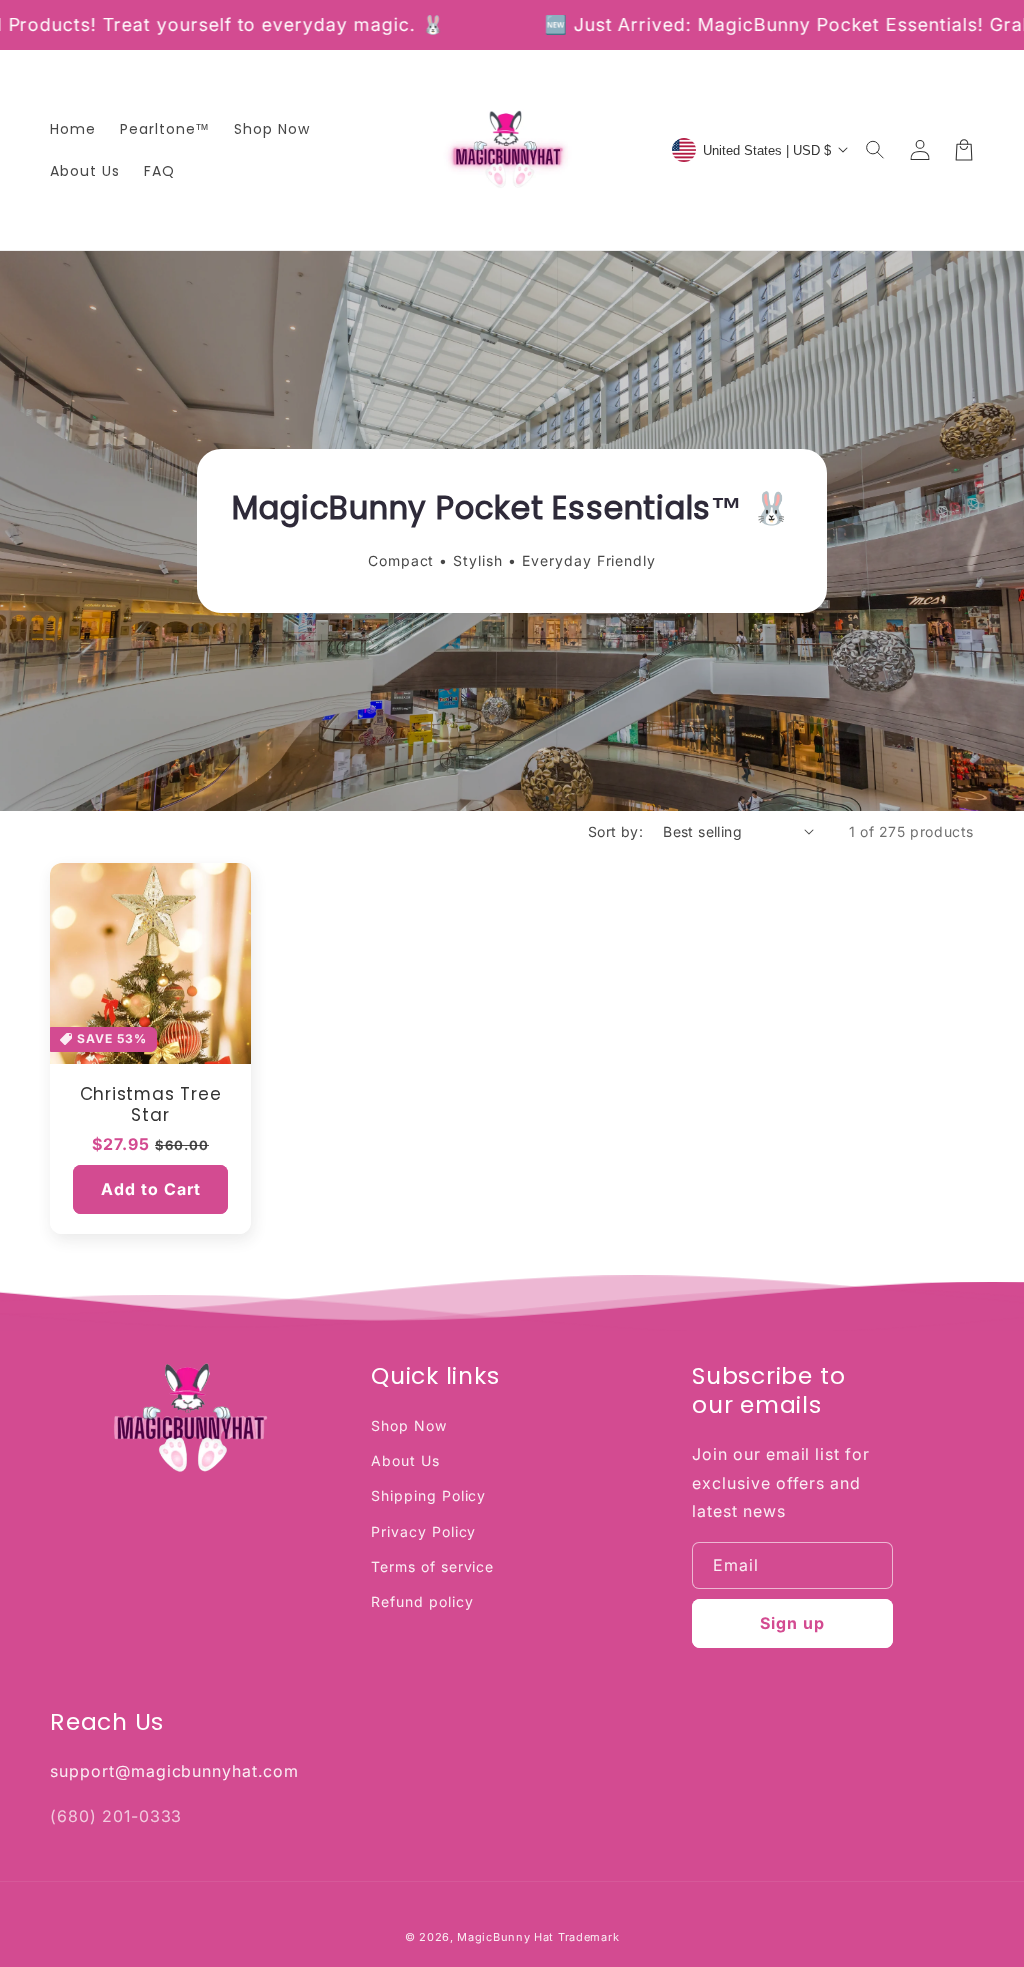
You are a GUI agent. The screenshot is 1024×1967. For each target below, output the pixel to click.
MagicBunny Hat (505, 1937)
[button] (876, 150)
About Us (405, 1460)
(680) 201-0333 (116, 1816)
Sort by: (615, 831)
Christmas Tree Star (151, 1105)
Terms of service (432, 1566)
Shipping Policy (428, 1495)
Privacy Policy (423, 1531)
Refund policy (422, 1601)
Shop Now (409, 1425)
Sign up (792, 1623)
